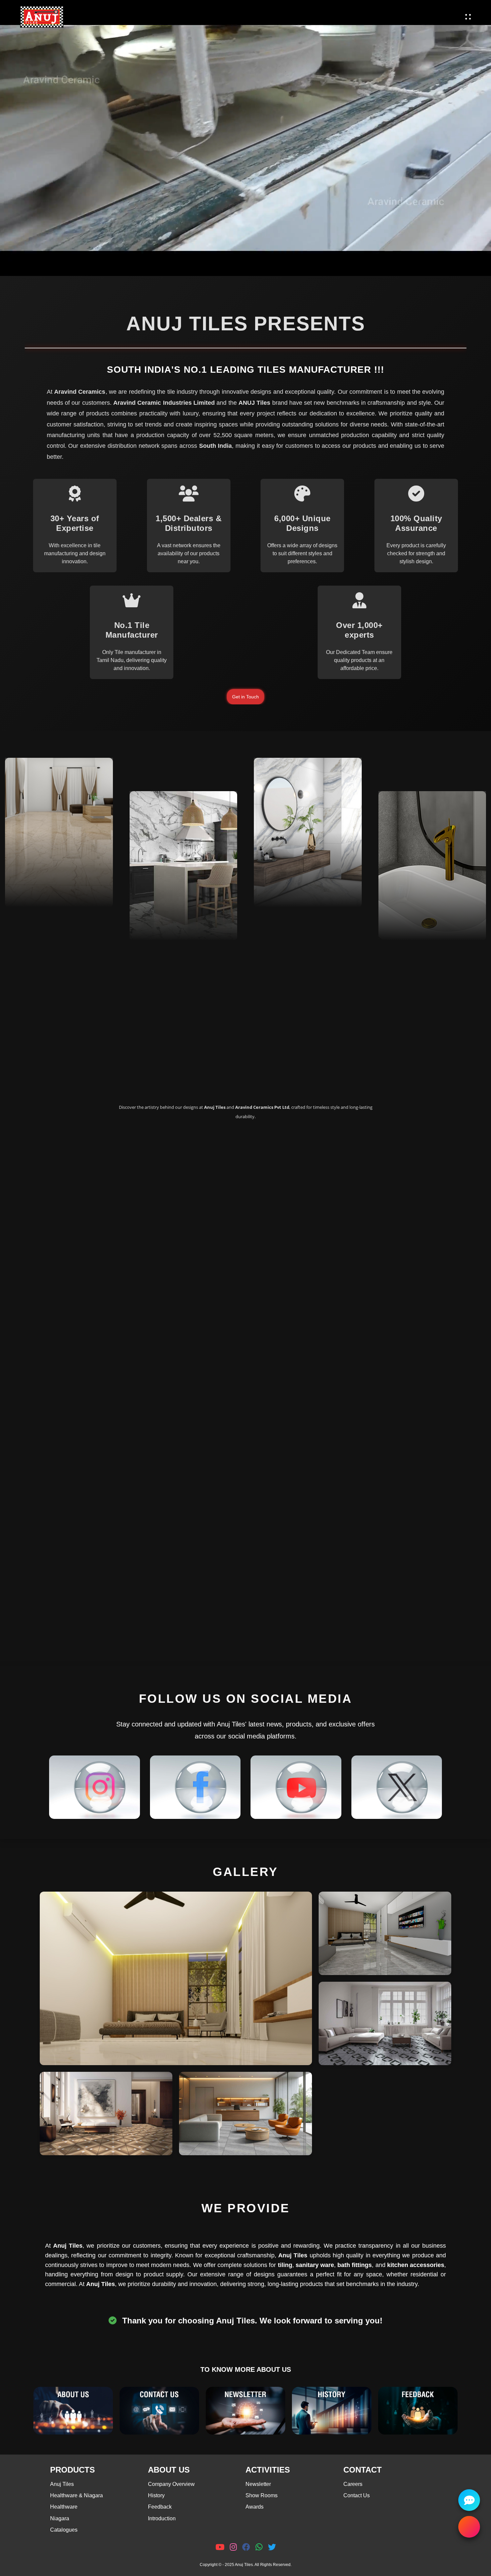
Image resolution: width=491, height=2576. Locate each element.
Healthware (64, 2507)
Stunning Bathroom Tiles (299, 867)
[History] (332, 2411)
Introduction (162, 2518)
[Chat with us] (469, 2500)
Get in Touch (246, 697)
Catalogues (64, 2530)
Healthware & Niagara (76, 2495)
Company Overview (171, 2484)
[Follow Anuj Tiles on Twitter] (397, 1787)
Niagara (60, 2518)
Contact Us (357, 2495)
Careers (353, 2484)
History (156, 2495)
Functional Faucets (423, 906)
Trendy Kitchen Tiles (176, 906)
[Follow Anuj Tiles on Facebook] (195, 1787)
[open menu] (468, 17)
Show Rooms (262, 2495)
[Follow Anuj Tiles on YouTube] (296, 1787)
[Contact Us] (159, 2411)
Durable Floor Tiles (48, 873)
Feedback (160, 2507)
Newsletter (258, 2484)
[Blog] (246, 2411)
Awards (255, 2507)
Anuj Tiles (62, 2484)
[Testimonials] (418, 2411)
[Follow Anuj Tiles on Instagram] (95, 1787)
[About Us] (73, 2411)
